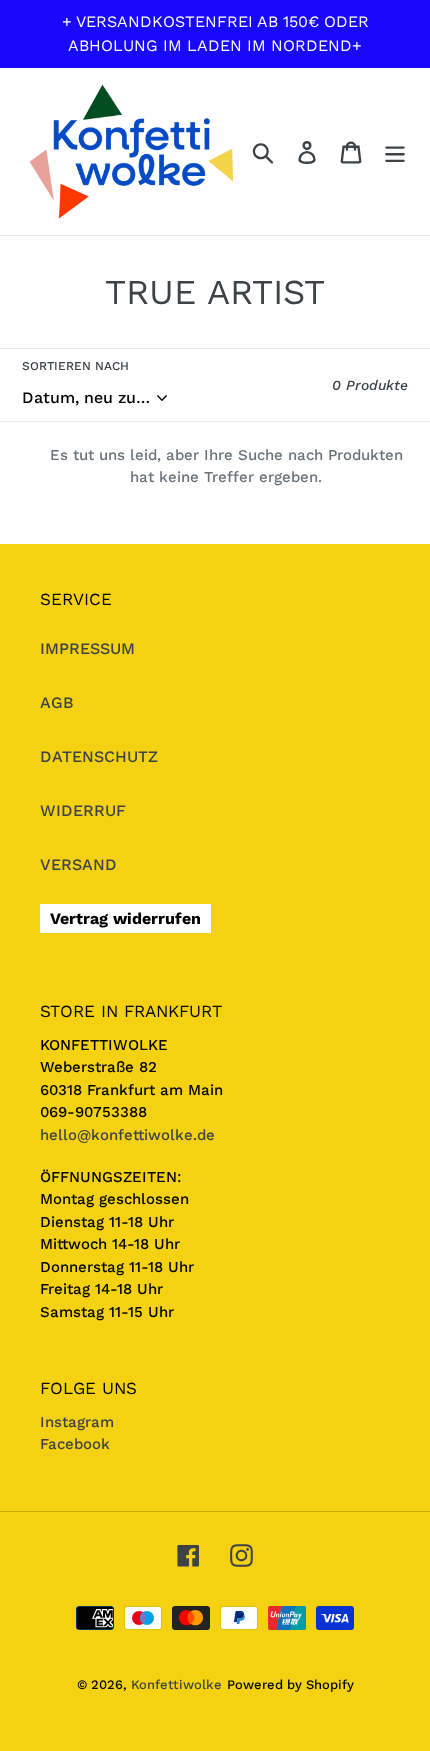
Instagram (77, 1422)
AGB (57, 702)
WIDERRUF (83, 810)
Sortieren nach (75, 366)
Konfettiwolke (176, 1684)
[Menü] (395, 151)
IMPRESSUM (87, 648)
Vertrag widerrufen (125, 918)
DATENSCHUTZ (99, 756)
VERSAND (78, 864)
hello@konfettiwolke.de (127, 1135)
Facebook (75, 1444)
